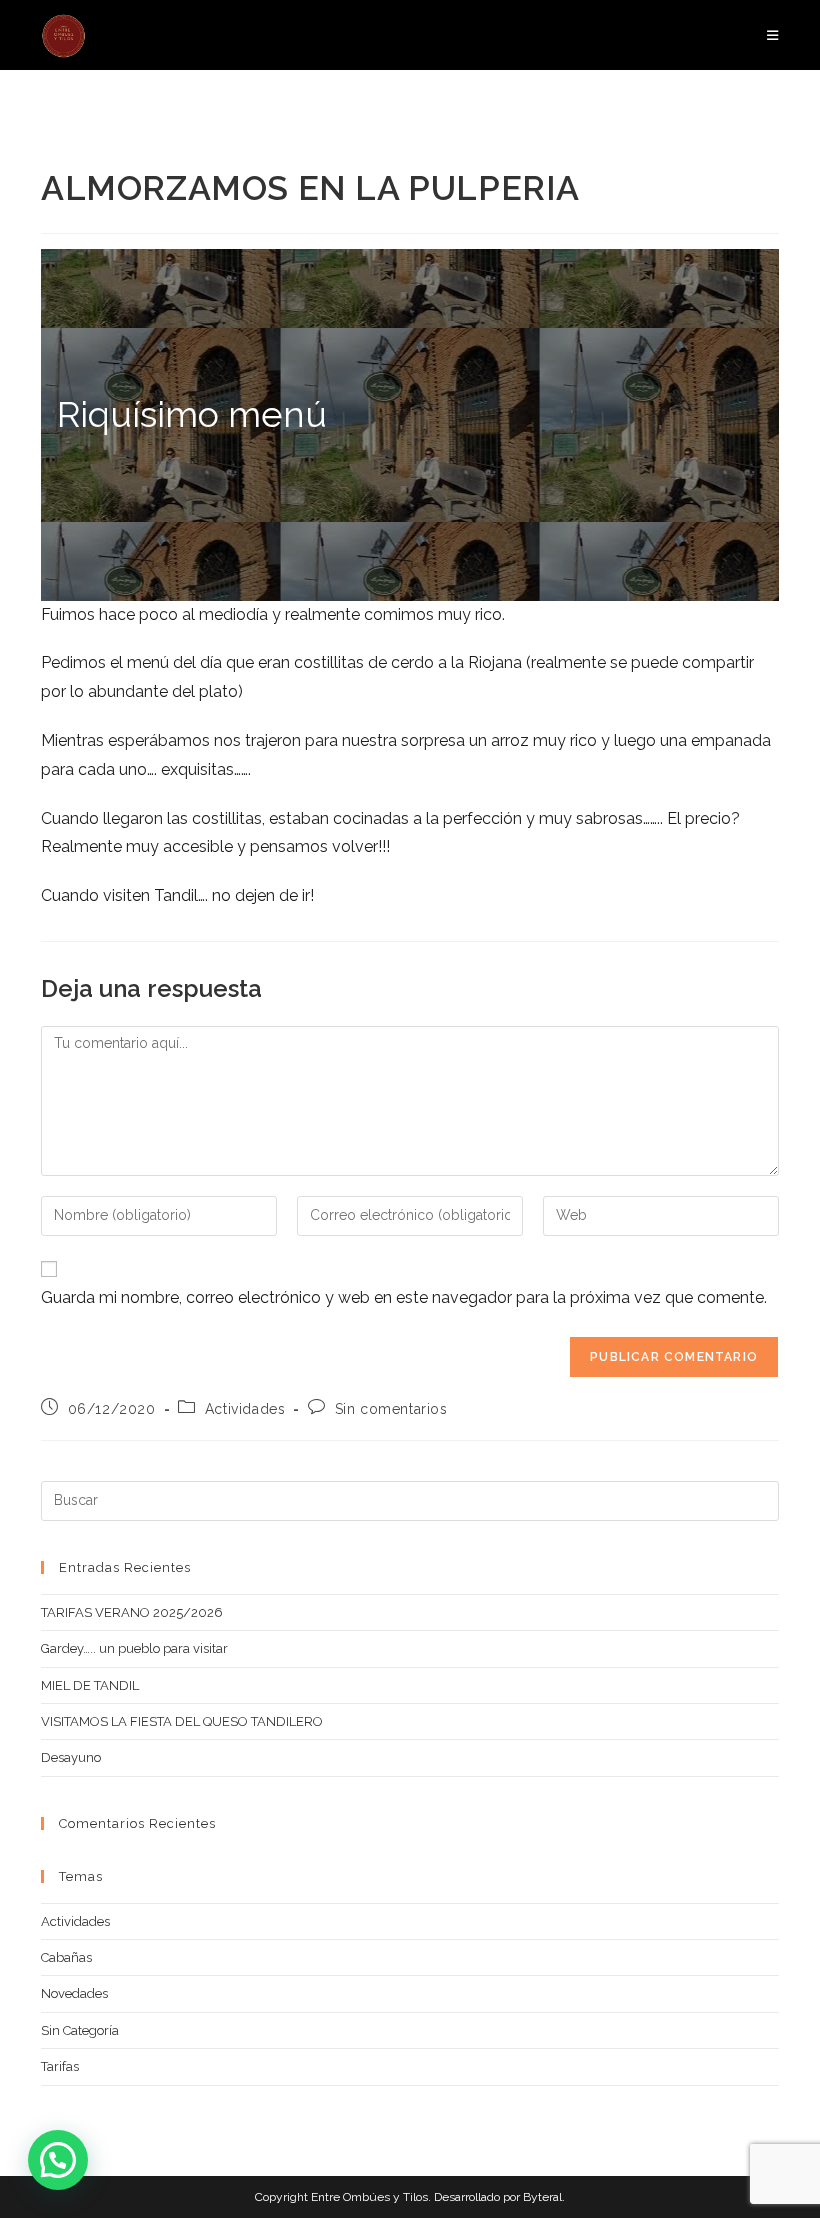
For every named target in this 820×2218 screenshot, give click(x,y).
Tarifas (60, 2066)
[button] (58, 2160)
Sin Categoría (80, 2030)
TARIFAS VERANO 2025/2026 (132, 1612)
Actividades (245, 1409)
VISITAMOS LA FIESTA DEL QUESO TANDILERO (182, 1721)
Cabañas (66, 1957)
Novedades (74, 1993)
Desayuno (71, 1757)
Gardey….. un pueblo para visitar (134, 1648)
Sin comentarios (391, 1409)
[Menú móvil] (773, 35)
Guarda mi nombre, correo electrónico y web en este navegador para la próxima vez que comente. (404, 1297)
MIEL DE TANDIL (90, 1685)
